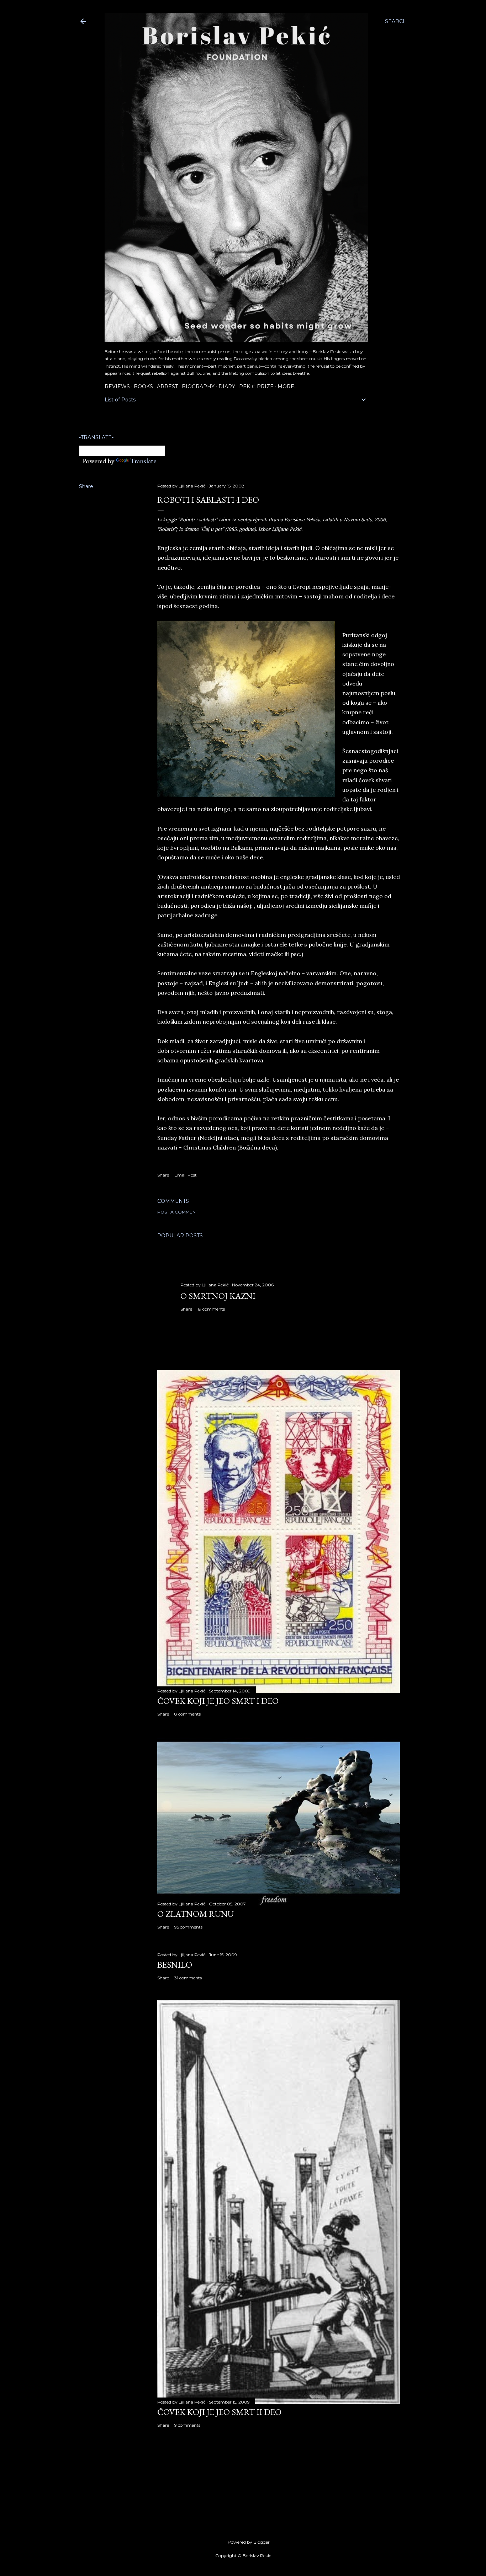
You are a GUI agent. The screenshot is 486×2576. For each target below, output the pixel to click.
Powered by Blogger (249, 2542)
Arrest (167, 386)
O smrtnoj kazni (218, 1296)
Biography (198, 386)
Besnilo (175, 1965)
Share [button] (86, 486)
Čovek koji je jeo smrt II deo (219, 2412)
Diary (227, 386)
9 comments (187, 2425)
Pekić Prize (256, 386)
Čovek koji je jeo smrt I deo (218, 1701)
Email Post (186, 1175)
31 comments (188, 1978)
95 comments (188, 1927)
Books (143, 386)
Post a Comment (178, 1212)
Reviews (117, 386)
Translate (143, 461)
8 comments (187, 1714)
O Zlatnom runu (196, 1914)
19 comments (211, 1309)
